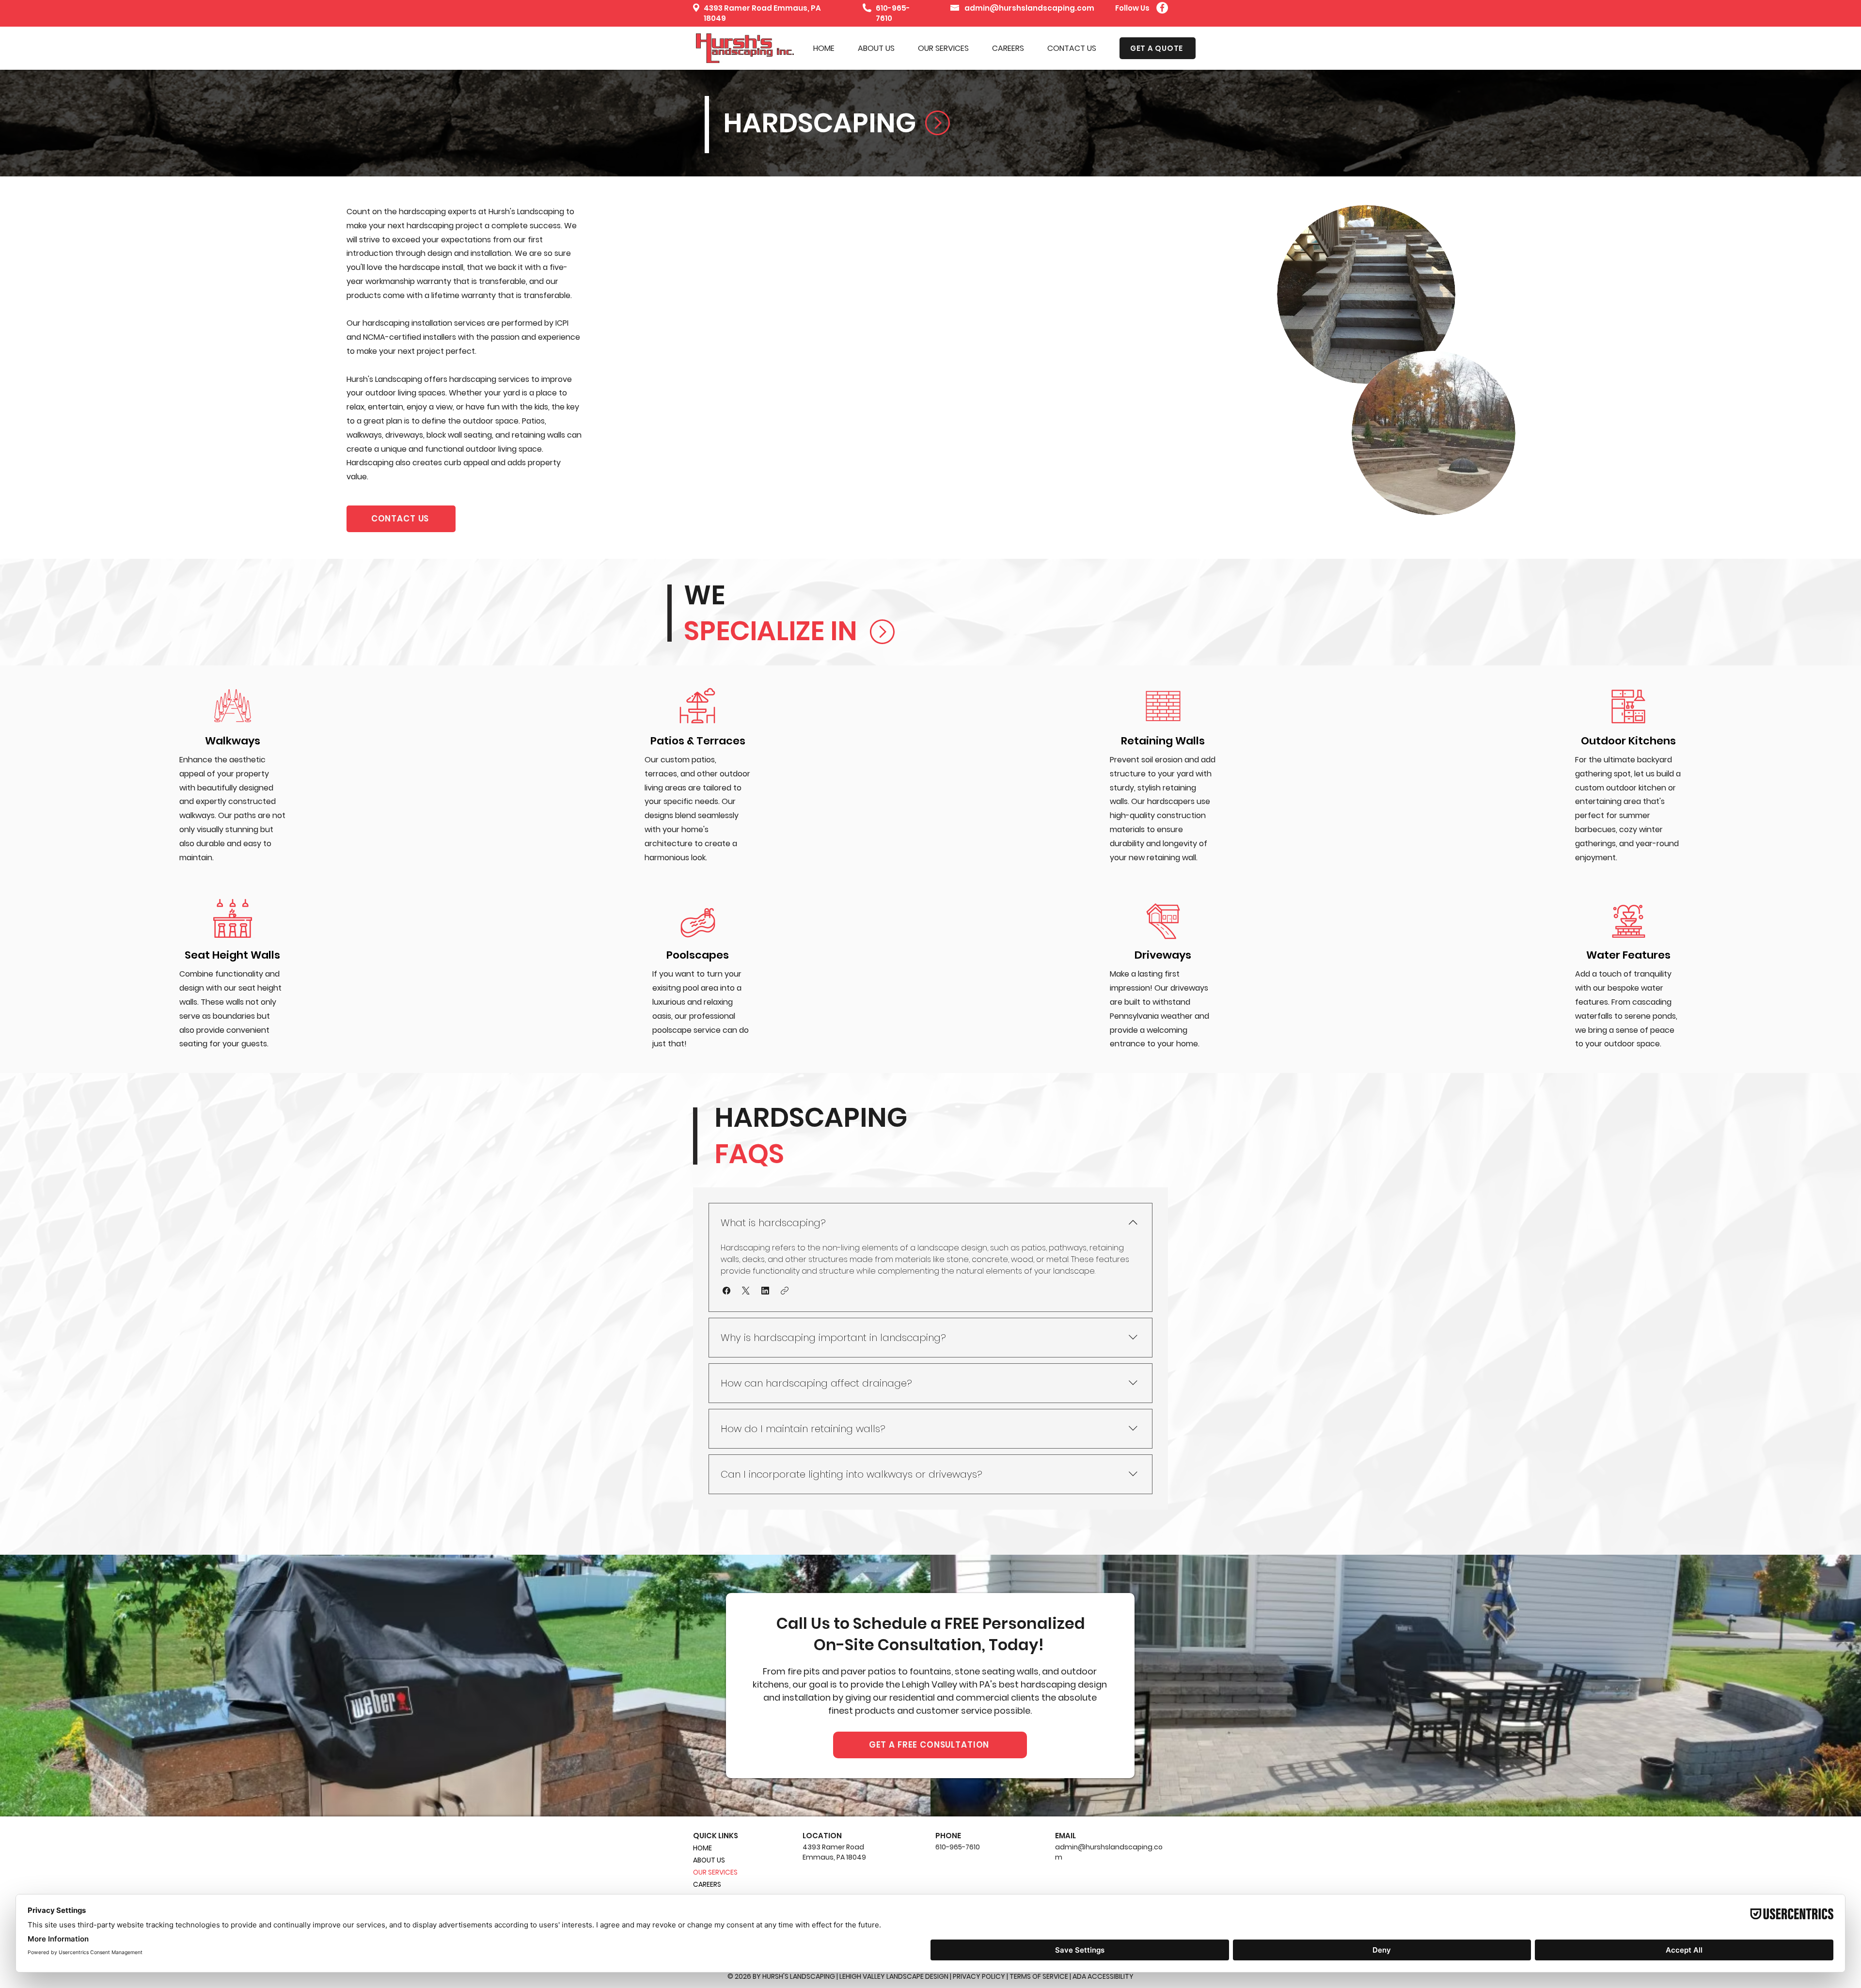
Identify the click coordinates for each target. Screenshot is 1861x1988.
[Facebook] (1162, 8)
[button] (943, 48)
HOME (702, 1848)
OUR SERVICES (715, 1872)
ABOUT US (709, 1860)
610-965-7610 (958, 1847)
